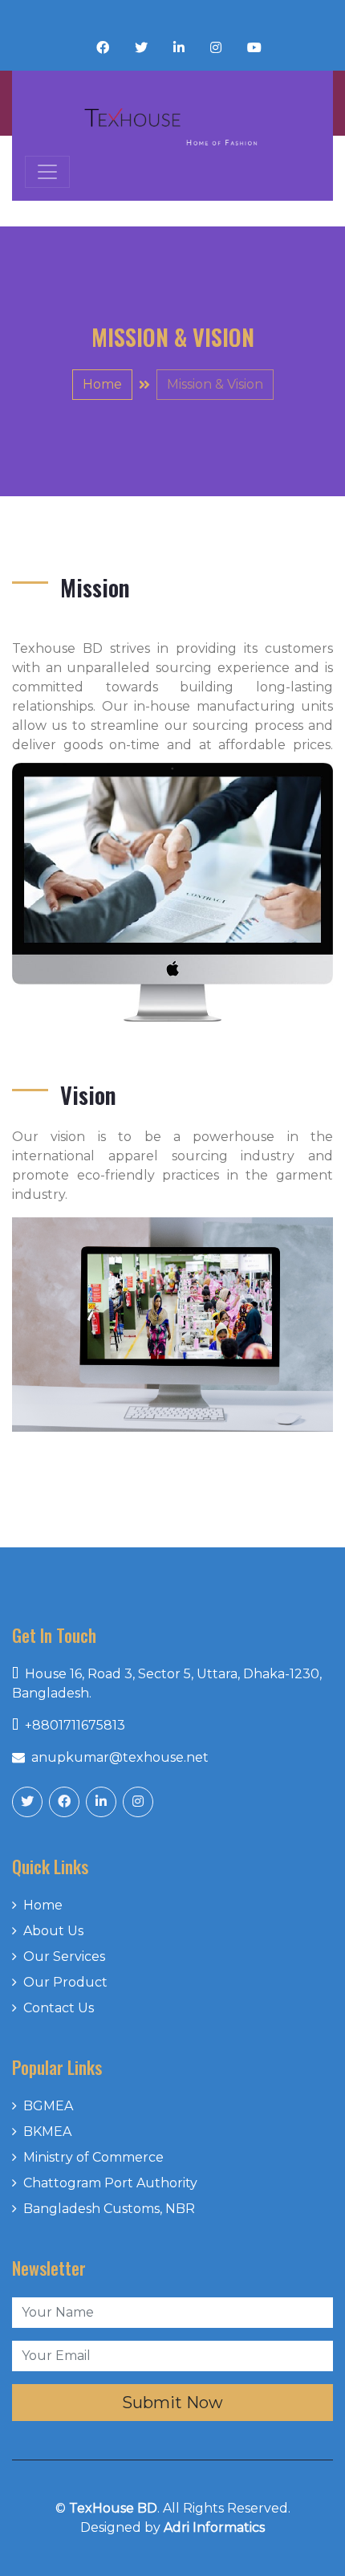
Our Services (64, 1956)
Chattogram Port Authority (110, 2183)
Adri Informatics (214, 2527)
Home (102, 384)
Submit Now (172, 2403)
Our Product (65, 1982)
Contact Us (59, 2008)
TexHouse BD (113, 2508)
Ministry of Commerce (93, 2157)
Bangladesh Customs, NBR (109, 2209)
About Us (53, 1931)
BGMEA (48, 2106)
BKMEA (47, 2132)
